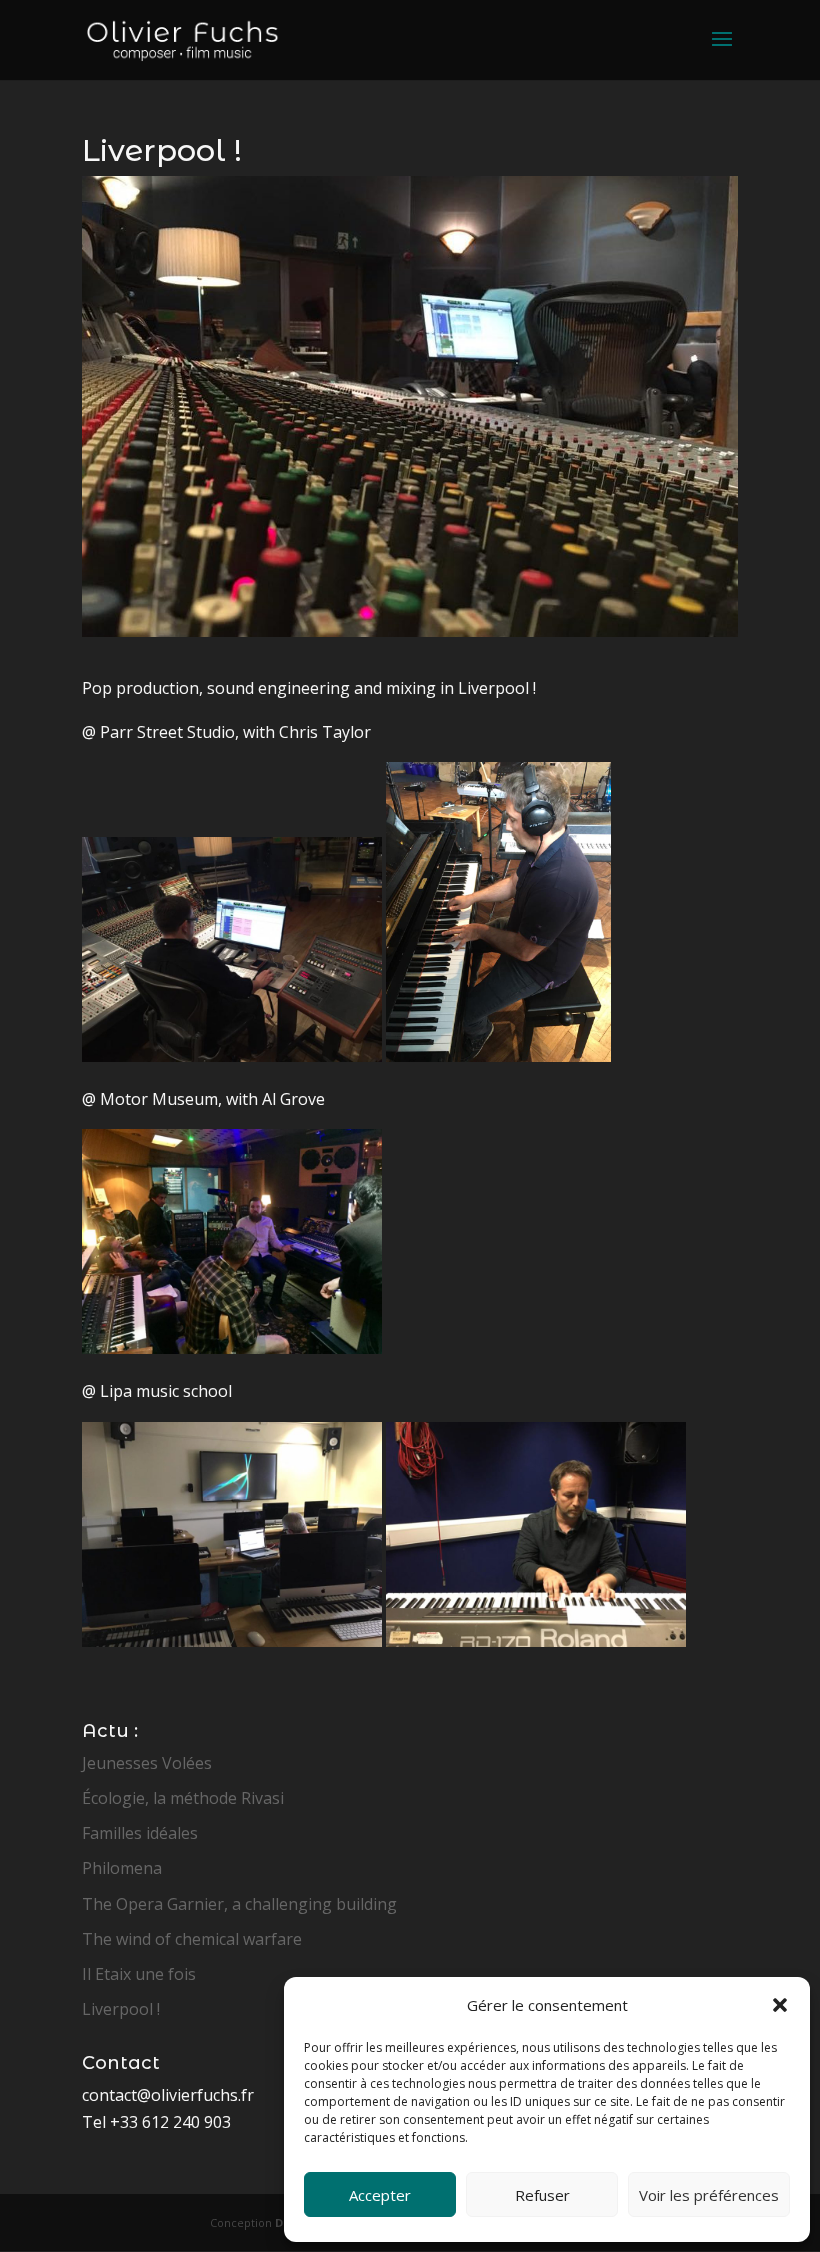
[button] (780, 2005)
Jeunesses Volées (147, 1763)
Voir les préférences (709, 2195)
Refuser (542, 2195)
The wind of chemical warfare (192, 1939)
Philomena (122, 1868)
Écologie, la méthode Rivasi (183, 1798)
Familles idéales (140, 1833)
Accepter (380, 2195)
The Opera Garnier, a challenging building (239, 1904)
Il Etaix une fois (139, 1974)
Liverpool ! (121, 2009)
